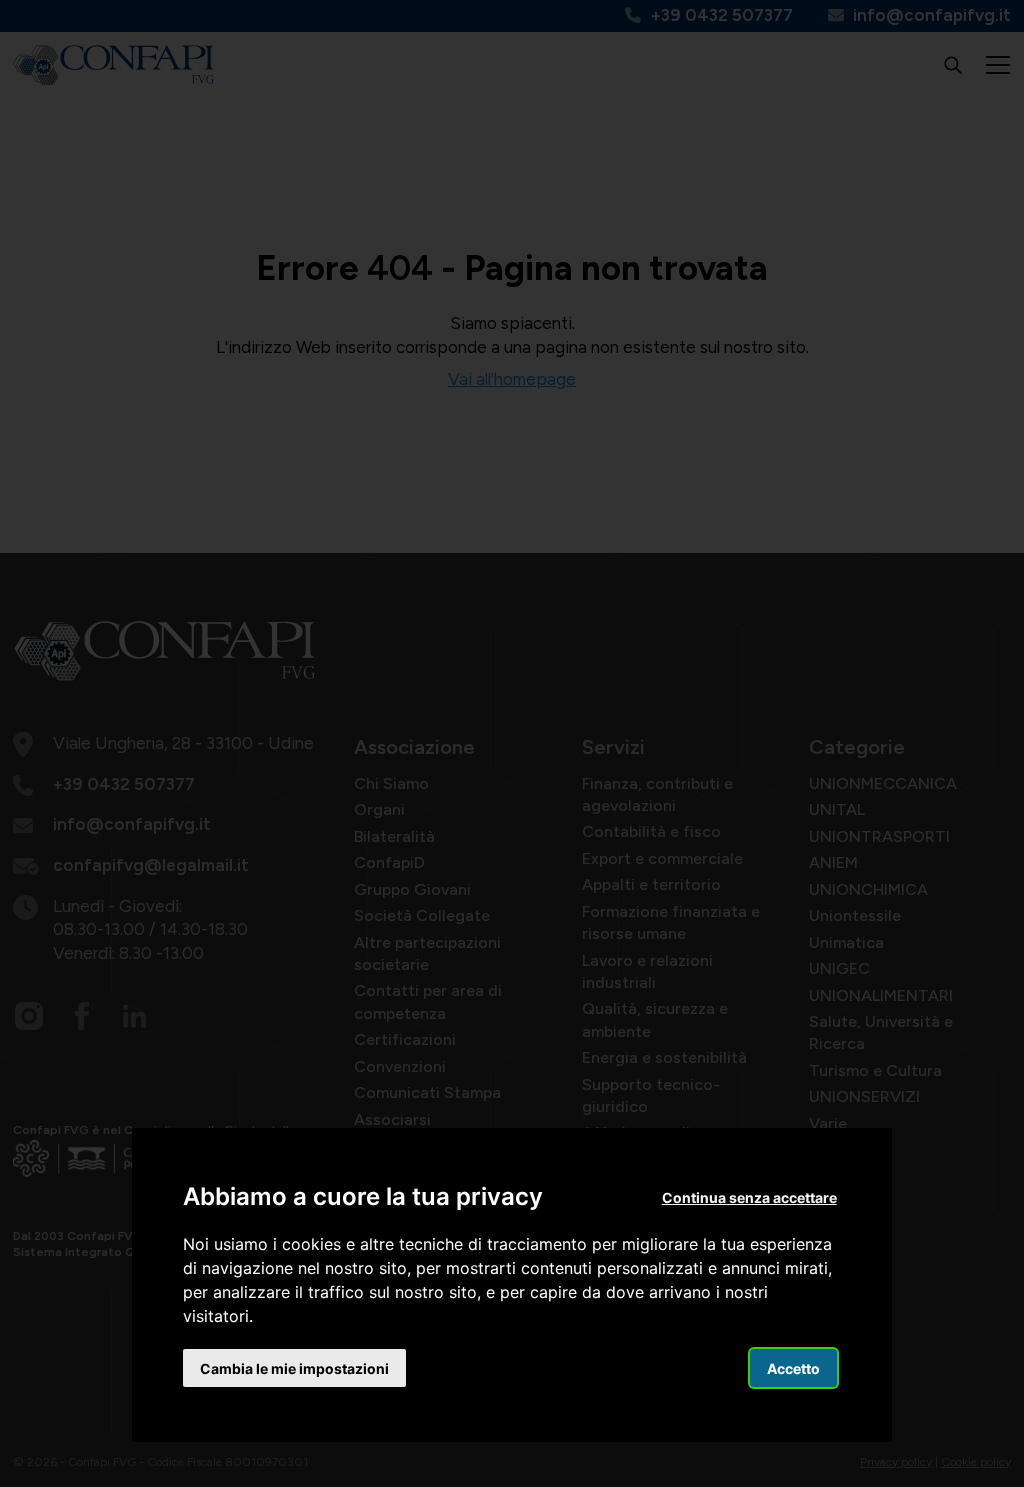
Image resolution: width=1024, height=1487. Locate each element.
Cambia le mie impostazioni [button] (294, 1368)
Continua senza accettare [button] (749, 1197)
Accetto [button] (793, 1368)
